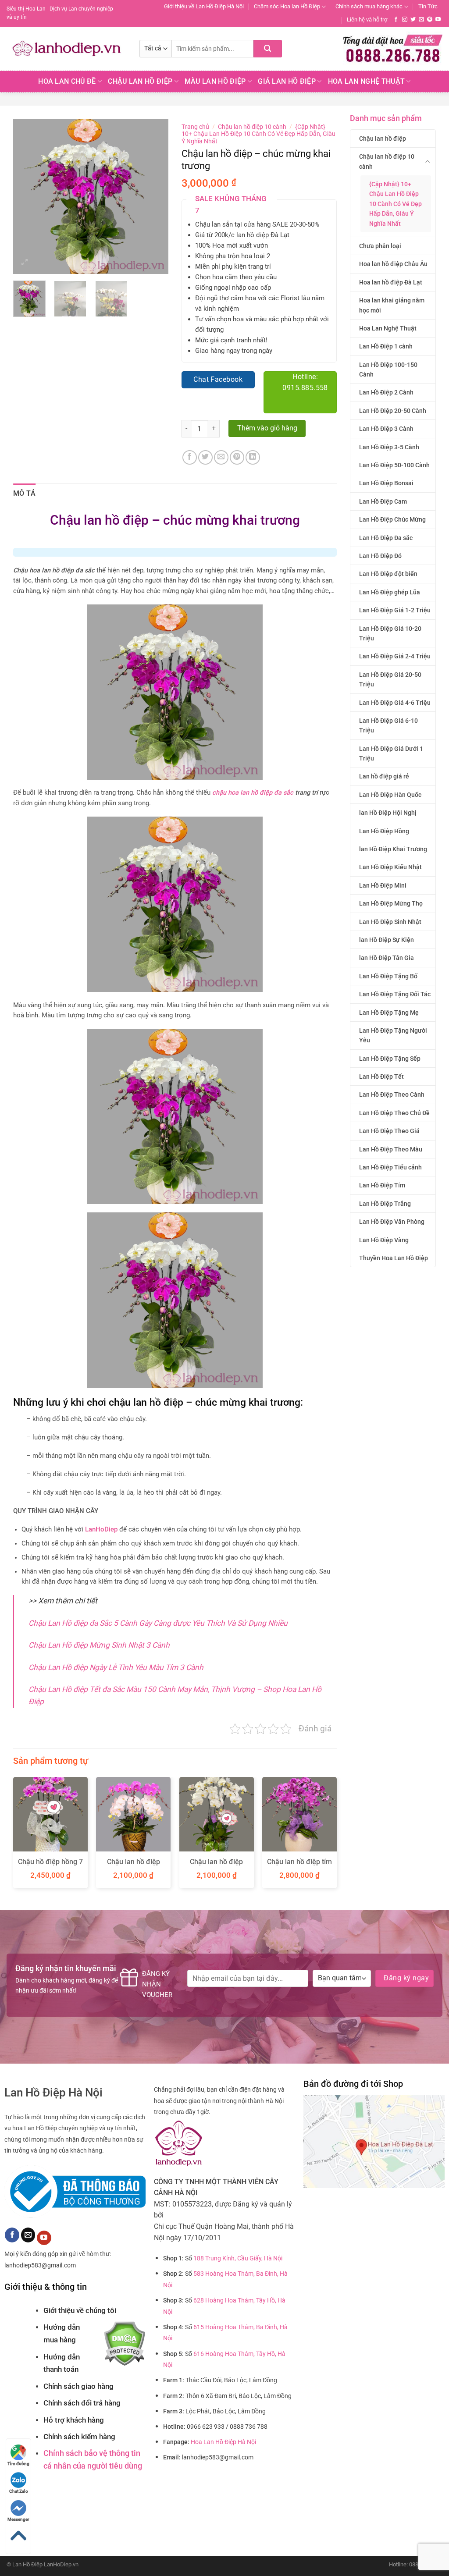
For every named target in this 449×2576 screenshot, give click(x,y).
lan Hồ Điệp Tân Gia (387, 958)
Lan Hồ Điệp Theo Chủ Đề (394, 1113)
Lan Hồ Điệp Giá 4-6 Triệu (395, 703)
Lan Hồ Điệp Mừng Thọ (391, 903)
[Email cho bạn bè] (221, 457)
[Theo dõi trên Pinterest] (430, 20)
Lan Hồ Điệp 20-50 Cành (393, 411)
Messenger (18, 2519)
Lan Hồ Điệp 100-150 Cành (388, 370)
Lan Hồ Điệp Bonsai (386, 483)
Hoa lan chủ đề (67, 81)
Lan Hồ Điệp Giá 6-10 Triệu (388, 725)
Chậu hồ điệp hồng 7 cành (50, 1866)
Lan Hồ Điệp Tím (382, 1185)
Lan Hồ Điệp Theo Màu (391, 1149)
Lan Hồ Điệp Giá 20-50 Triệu (390, 679)
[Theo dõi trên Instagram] (405, 20)
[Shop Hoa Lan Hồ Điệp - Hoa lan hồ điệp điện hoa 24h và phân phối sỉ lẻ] (66, 49)
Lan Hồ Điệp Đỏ (380, 556)
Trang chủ (195, 127)
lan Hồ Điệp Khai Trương (393, 849)
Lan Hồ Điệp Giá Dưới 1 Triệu (391, 753)
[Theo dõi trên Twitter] (413, 20)
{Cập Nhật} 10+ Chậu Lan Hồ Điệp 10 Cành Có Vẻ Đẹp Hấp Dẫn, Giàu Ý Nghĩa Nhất (396, 204)
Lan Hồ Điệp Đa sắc (386, 538)
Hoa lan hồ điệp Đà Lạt (391, 282)
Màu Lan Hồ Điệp (215, 81)
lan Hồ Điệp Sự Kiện (387, 940)
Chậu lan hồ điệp (383, 139)
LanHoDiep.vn (61, 2564)
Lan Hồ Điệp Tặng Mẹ (389, 1013)
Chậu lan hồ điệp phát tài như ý (134, 1866)
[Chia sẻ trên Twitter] (205, 457)
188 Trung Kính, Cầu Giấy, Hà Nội (238, 2258)
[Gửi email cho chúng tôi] (421, 20)
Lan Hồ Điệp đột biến (388, 574)
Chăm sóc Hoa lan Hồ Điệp (287, 6)
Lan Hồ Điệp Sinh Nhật (390, 922)
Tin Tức (428, 6)
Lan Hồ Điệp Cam (383, 501)
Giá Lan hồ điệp (287, 81)
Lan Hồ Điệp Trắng (385, 1204)
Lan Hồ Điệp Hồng (384, 831)
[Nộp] (268, 49)
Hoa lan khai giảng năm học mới (392, 305)
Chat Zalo (19, 2491)
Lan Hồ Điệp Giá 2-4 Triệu (395, 656)
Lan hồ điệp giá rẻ (384, 776)
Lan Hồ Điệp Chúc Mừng (392, 519)
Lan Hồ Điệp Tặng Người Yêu (393, 1035)
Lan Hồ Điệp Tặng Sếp (390, 1059)
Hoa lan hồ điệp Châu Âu (393, 264)
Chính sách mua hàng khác (369, 6)
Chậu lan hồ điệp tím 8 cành (299, 1866)
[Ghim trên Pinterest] (237, 457)
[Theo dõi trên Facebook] (396, 20)
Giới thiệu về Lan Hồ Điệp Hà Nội (204, 6)
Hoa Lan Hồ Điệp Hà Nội (223, 2442)
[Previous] (27, 197)
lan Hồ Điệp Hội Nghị (388, 813)
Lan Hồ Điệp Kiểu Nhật (390, 867)
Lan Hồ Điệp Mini (383, 885)
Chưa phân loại (380, 246)
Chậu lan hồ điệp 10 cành (387, 161)
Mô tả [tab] (25, 493)
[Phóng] (25, 263)
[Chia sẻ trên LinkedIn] (253, 457)
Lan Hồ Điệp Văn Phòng (392, 1222)
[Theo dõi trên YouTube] (438, 20)
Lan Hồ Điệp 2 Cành (386, 392)
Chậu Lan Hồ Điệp (140, 81)
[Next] (154, 197)
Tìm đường (18, 2464)
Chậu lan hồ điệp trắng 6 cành (216, 1866)
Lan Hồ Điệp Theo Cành (392, 1094)
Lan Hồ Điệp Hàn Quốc (390, 795)
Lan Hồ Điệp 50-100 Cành (394, 465)
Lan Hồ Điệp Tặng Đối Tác (395, 994)
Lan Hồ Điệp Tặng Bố (388, 976)
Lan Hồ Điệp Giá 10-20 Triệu (390, 633)
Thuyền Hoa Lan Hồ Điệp (394, 1258)
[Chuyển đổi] (428, 162)
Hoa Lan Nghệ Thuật (367, 81)
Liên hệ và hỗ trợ (367, 20)
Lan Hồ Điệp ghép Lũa (390, 592)
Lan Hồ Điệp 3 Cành (386, 429)
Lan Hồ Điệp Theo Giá (389, 1131)
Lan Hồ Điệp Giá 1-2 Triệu (395, 610)
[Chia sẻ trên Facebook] (190, 457)
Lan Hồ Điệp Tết (381, 1077)
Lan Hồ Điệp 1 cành (386, 346)
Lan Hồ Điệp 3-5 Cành (389, 447)
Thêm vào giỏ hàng (267, 428)
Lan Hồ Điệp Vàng (384, 1240)
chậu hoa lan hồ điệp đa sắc (253, 793)
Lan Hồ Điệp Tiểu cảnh (390, 1167)
